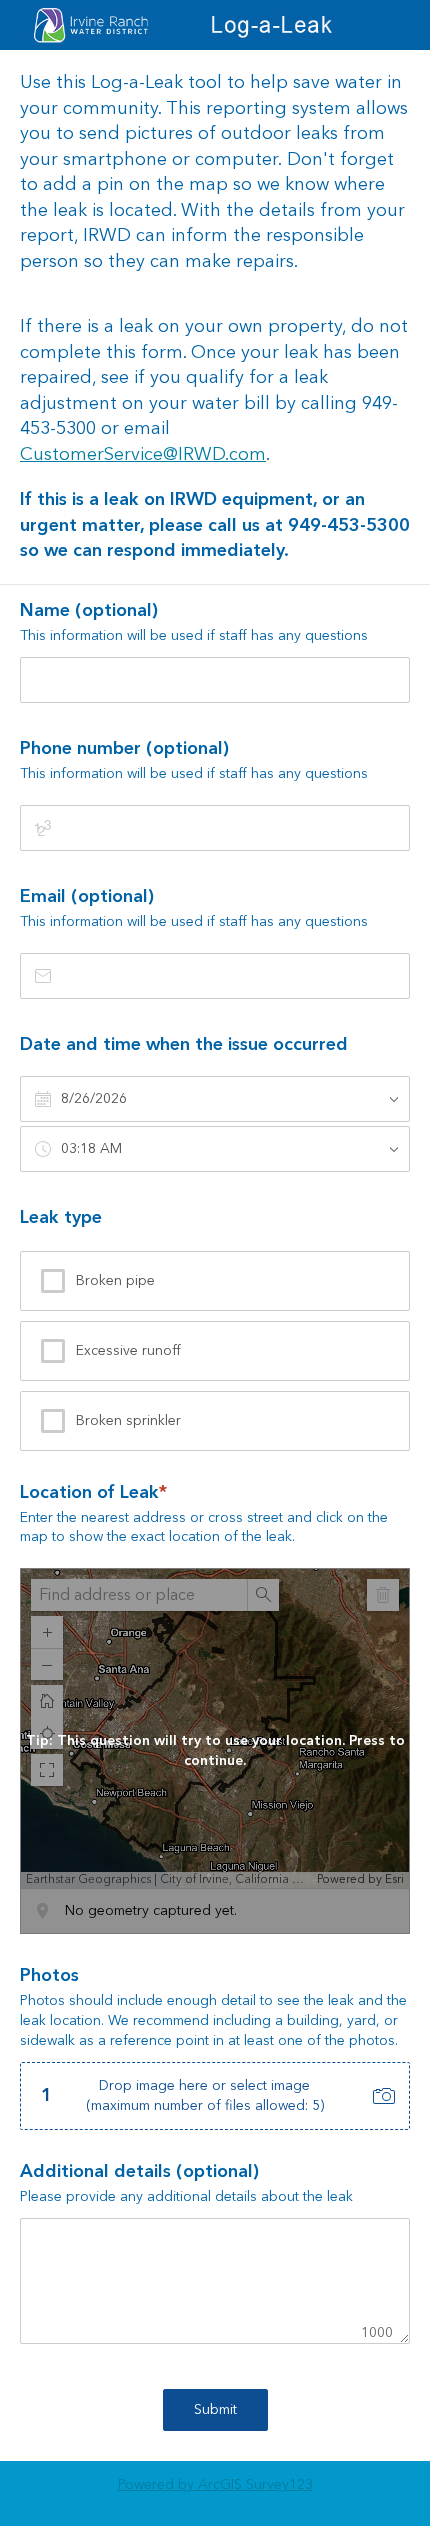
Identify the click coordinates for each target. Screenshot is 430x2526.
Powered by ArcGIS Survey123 (215, 2485)
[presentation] (215, 2048)
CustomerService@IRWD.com (143, 454)
